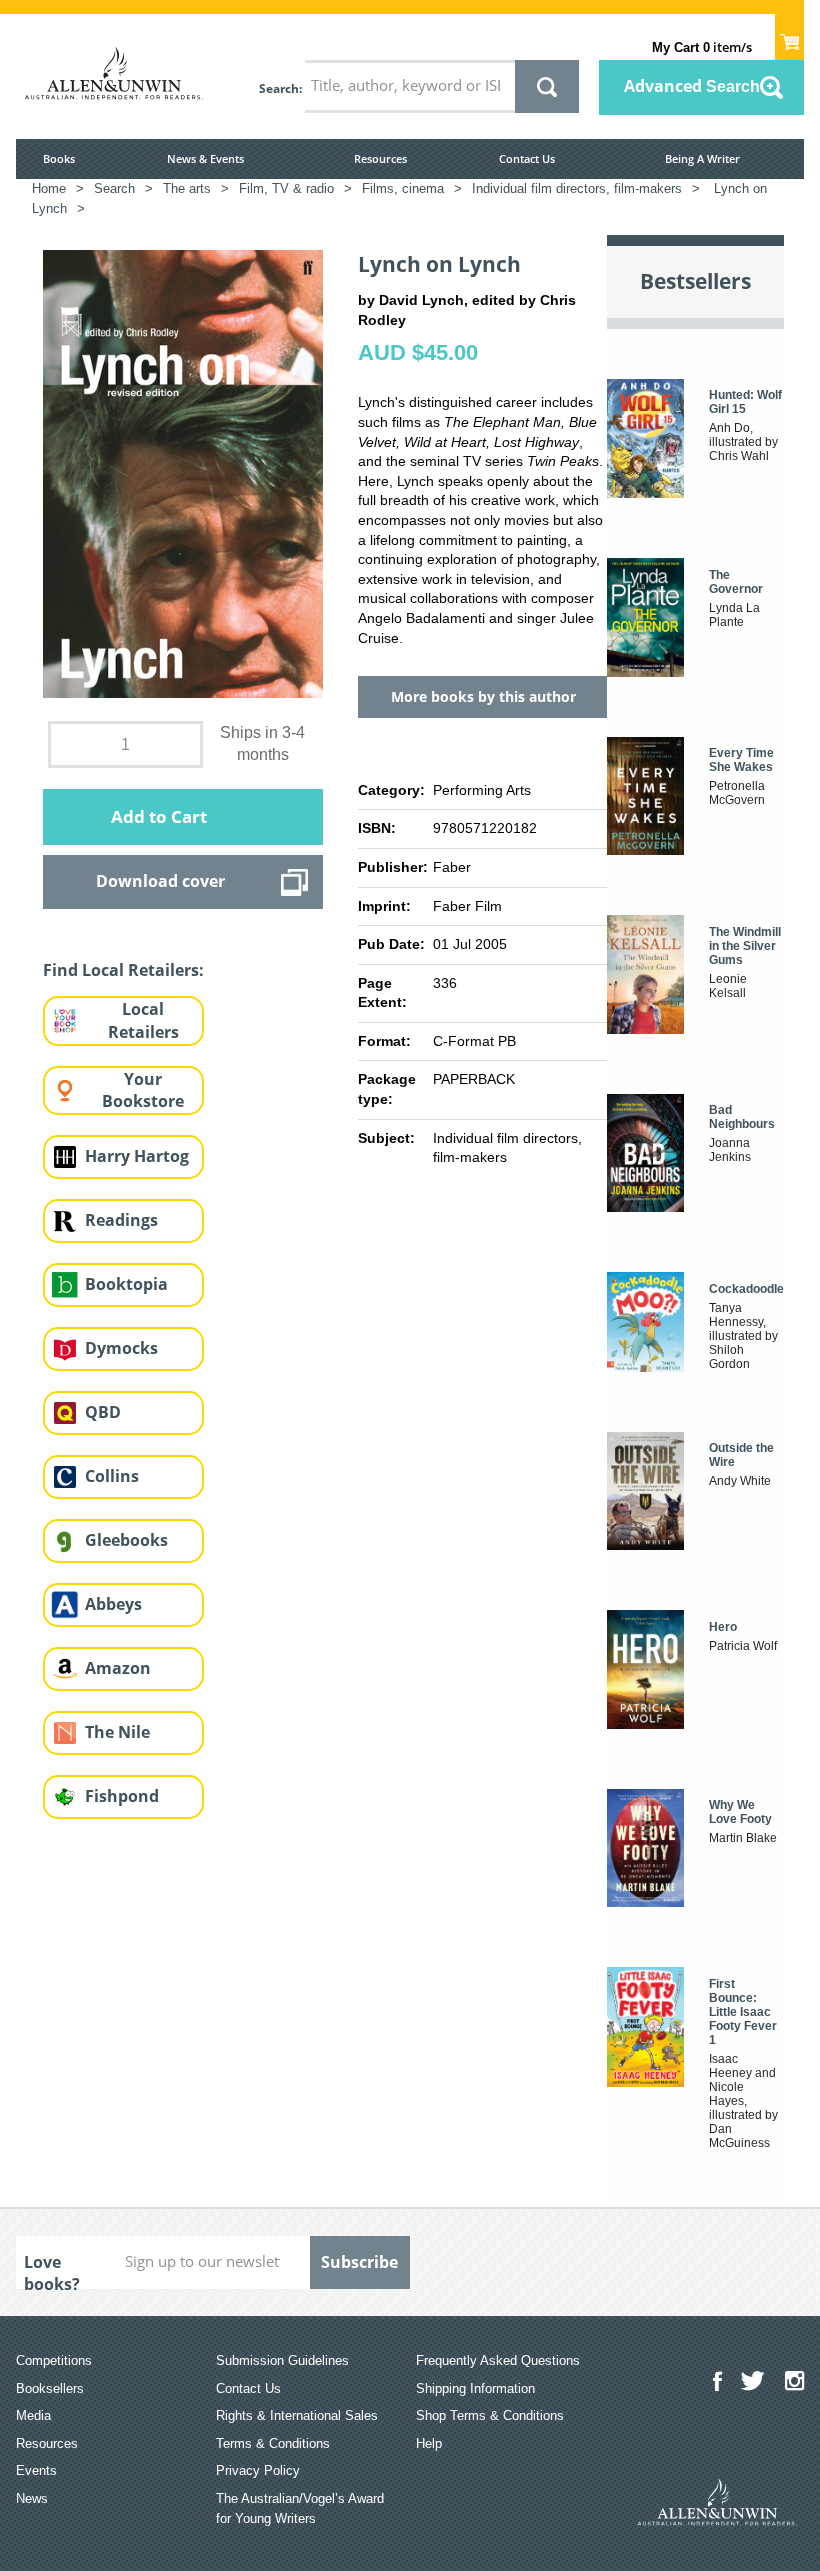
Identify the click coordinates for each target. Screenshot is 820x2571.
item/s (702, 47)
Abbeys (113, 1604)
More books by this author (483, 696)
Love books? (52, 2270)
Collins (112, 1476)
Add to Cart (159, 816)
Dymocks (121, 1348)
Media (33, 2415)
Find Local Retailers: (123, 970)
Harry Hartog (137, 1156)
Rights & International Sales (297, 2415)
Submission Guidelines (282, 2360)
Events (36, 2470)
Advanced (692, 86)
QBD (103, 1412)
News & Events (205, 158)
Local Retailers (143, 1020)
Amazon (118, 1668)
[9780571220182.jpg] (183, 473)
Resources (380, 158)
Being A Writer (702, 158)
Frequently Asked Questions (498, 2360)
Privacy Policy (258, 2470)
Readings (121, 1220)
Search (279, 88)
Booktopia (126, 1284)
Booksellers (50, 2388)
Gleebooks (126, 1540)
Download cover (160, 881)
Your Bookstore (143, 1090)
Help (429, 2443)
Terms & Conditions (273, 2443)
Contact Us (527, 158)
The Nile (117, 1732)
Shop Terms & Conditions (490, 2415)
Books (59, 158)
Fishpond (122, 1796)
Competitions (54, 2360)
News (32, 2498)
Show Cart (789, 36)
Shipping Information (475, 2388)
